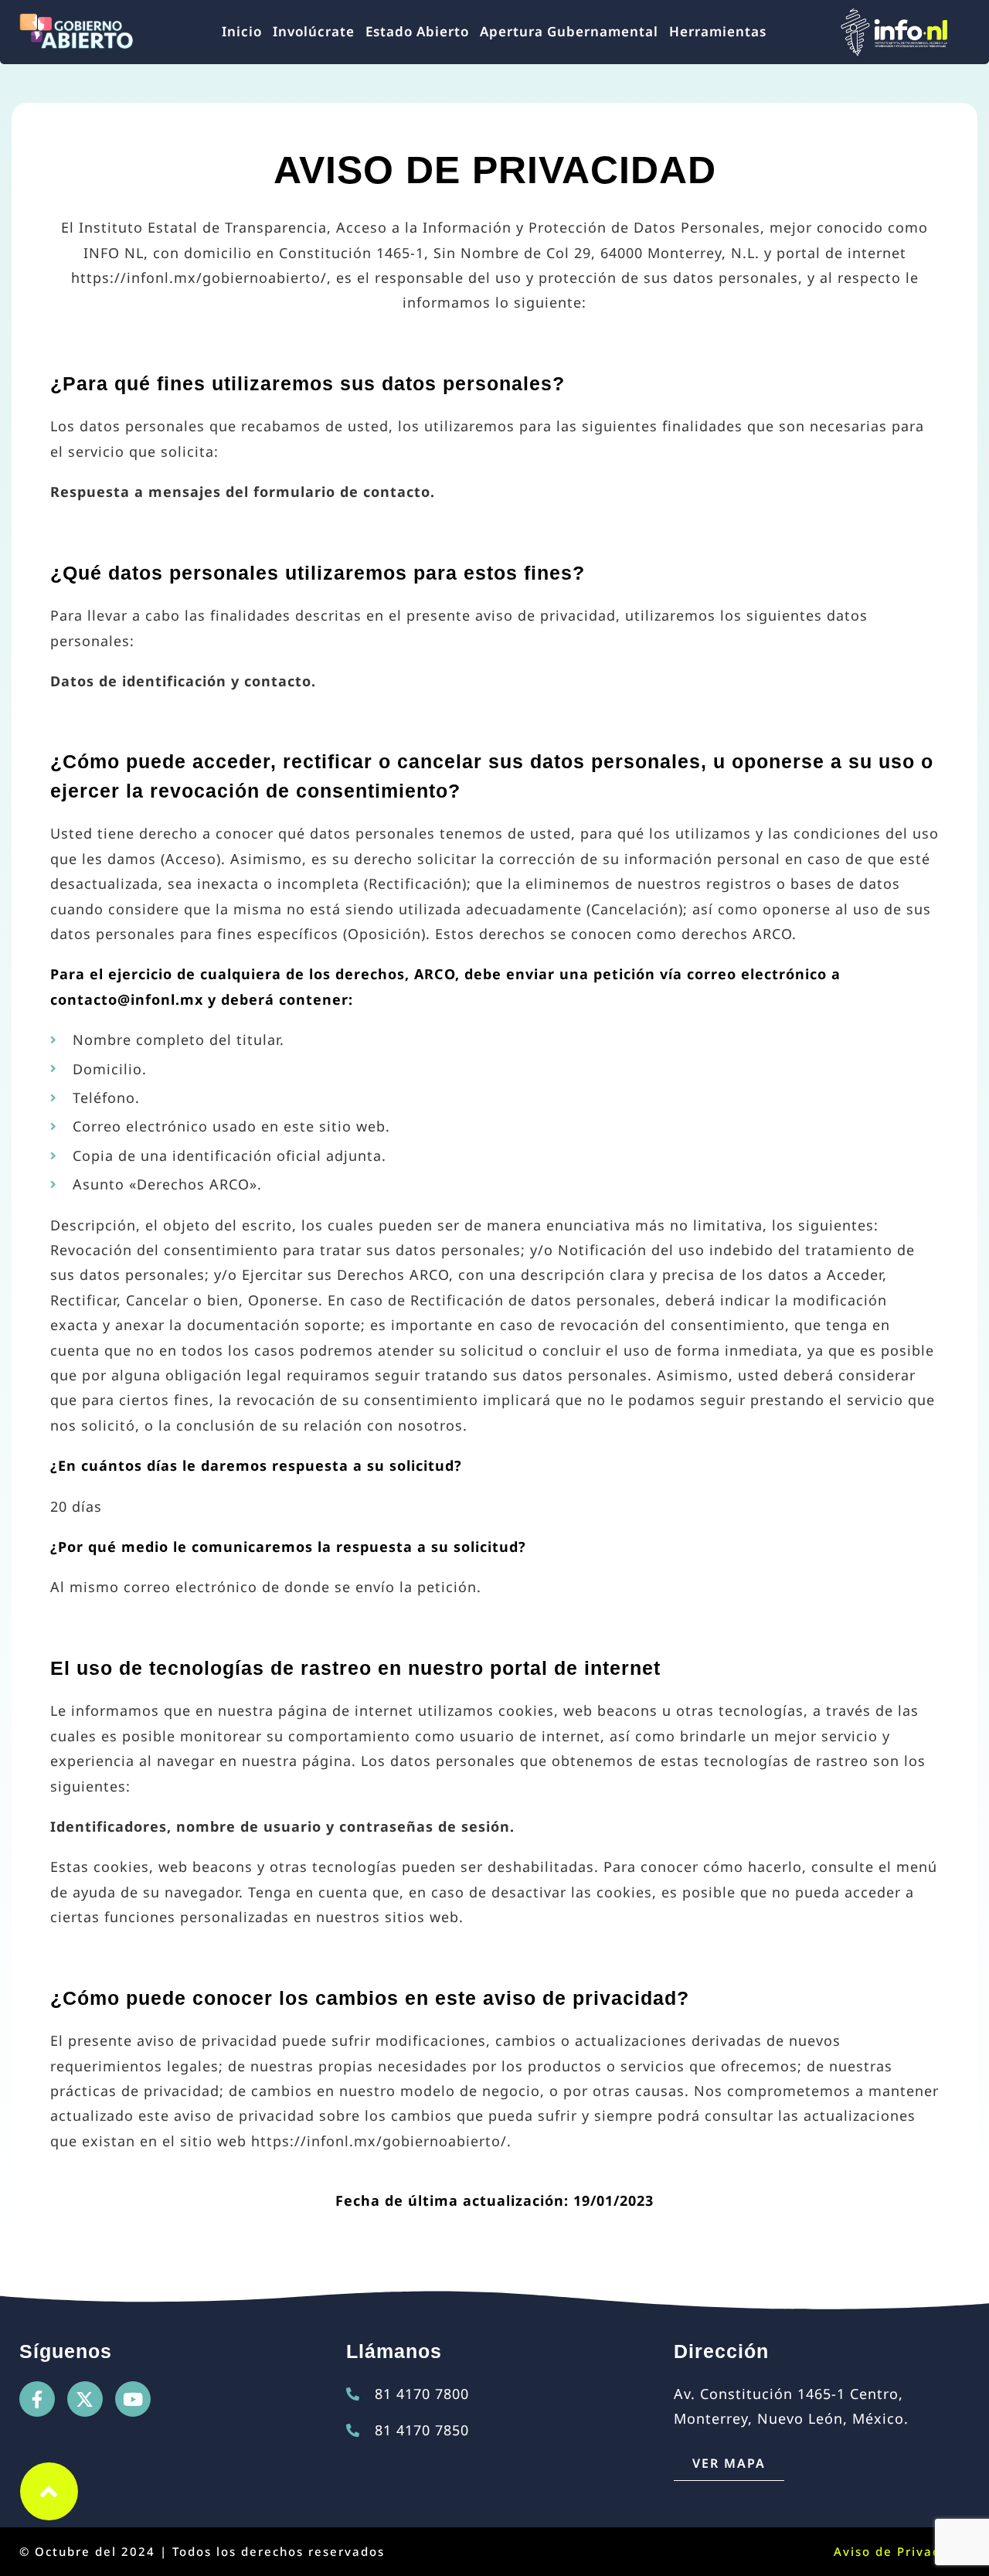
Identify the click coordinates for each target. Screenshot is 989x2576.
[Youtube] (133, 2399)
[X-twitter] (85, 2399)
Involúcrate (314, 31)
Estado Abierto (417, 31)
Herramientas (718, 31)
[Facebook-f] (37, 2399)
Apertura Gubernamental (569, 31)
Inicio (242, 31)
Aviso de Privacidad (902, 2551)
